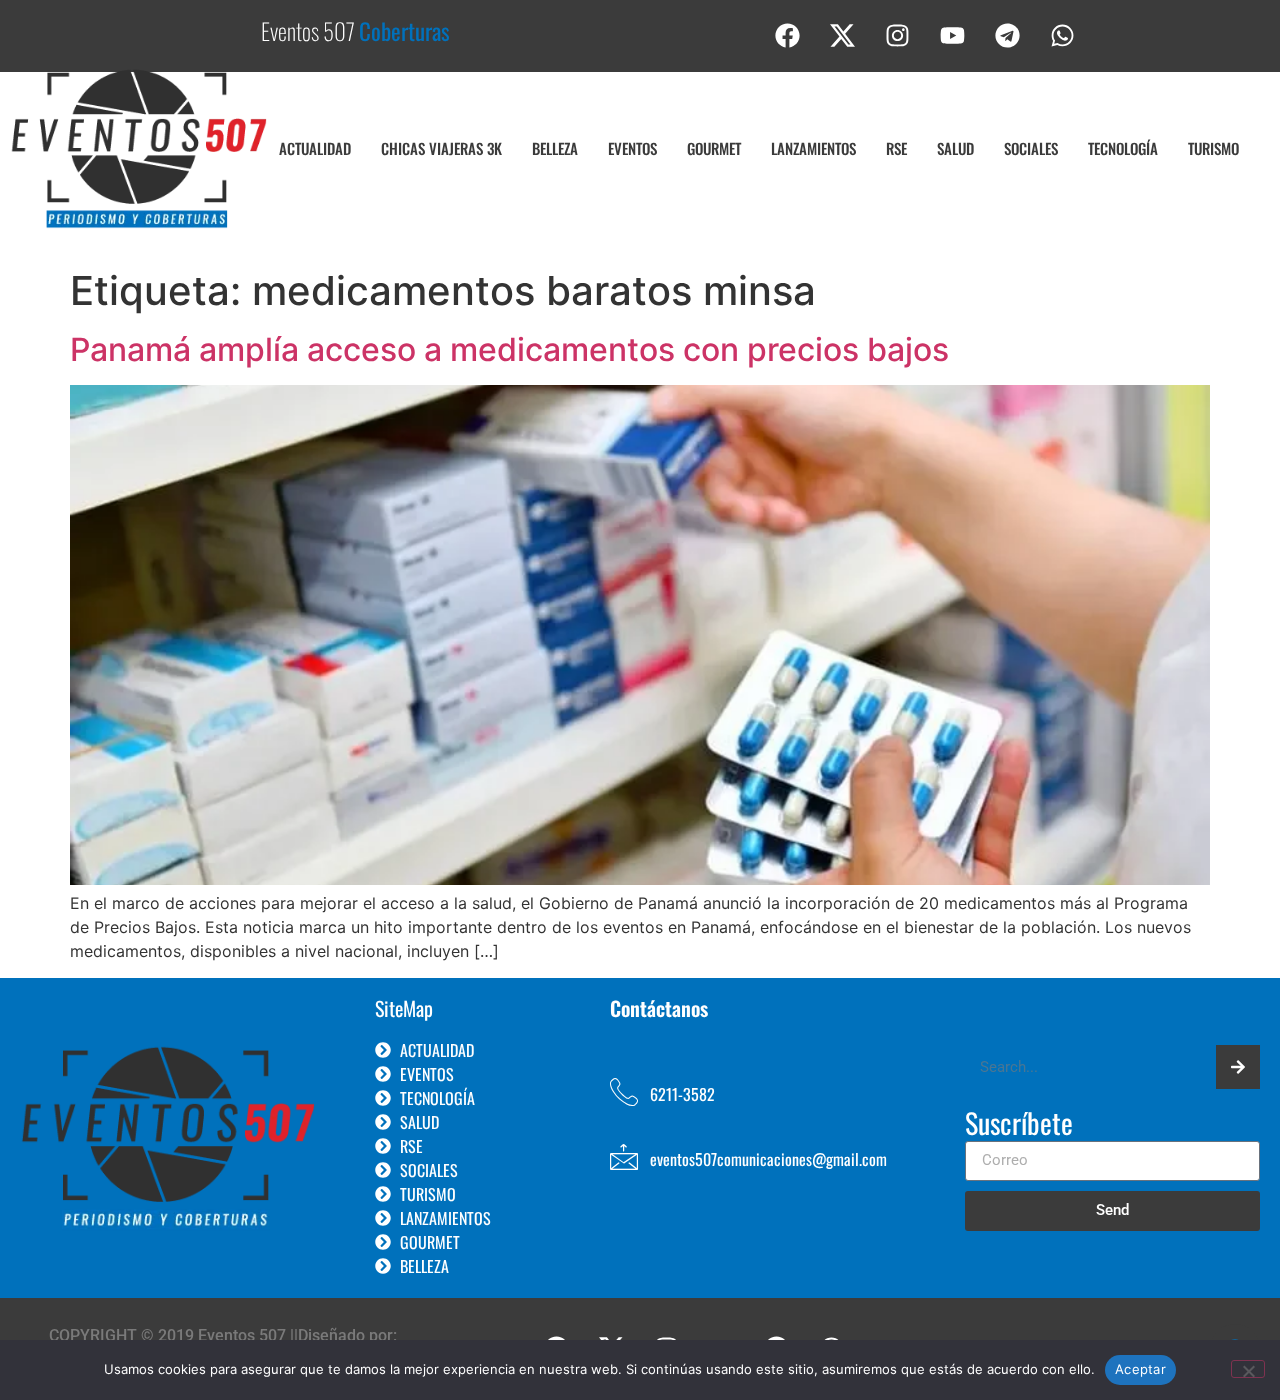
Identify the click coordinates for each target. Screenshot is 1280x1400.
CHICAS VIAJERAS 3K (441, 148)
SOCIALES (1031, 148)
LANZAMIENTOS (813, 148)
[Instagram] (898, 35)
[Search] (1238, 1067)
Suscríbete (1019, 1125)
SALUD (955, 148)
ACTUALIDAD (315, 148)
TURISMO (1213, 148)
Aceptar (1140, 1369)
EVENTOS (632, 148)
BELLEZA (555, 148)
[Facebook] (788, 35)
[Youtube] (953, 35)
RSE (896, 148)
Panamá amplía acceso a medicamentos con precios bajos (509, 349)
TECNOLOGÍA (1123, 148)
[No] (1248, 1369)
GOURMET (714, 148)
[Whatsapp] (1063, 35)
